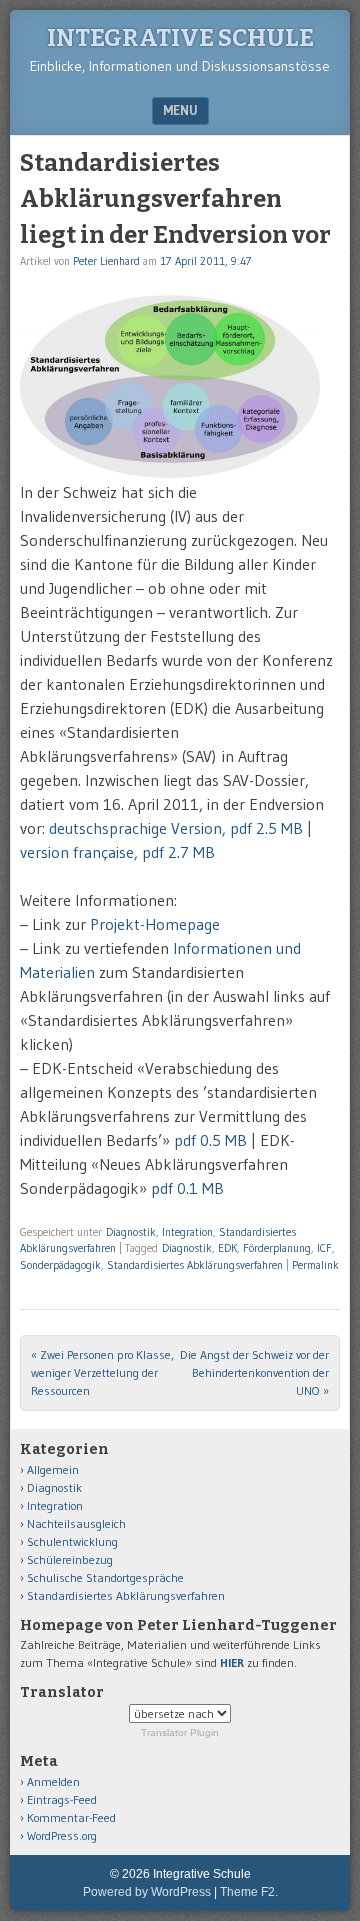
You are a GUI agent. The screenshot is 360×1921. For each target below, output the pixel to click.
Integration (187, 1232)
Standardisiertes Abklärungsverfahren (195, 1265)
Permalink (315, 1265)
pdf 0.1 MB (187, 1188)
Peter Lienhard (106, 261)
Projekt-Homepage (155, 924)
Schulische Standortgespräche (105, 1577)
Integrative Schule (180, 38)
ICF (324, 1248)
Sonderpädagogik (60, 1265)
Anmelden (53, 1781)
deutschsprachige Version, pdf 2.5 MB (176, 828)
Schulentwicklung (72, 1541)
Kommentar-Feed (71, 1817)
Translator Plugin (180, 1732)
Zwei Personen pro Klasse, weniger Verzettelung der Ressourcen (102, 1372)
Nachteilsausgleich (76, 1523)
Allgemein (53, 1469)
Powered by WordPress (147, 1892)
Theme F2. (249, 1892)
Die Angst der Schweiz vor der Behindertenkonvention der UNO (254, 1372)
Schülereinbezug (70, 1559)
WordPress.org (62, 1835)
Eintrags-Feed (62, 1799)
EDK (227, 1248)
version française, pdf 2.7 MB (117, 852)
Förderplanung (277, 1248)
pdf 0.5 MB (210, 1140)
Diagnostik (131, 1232)
